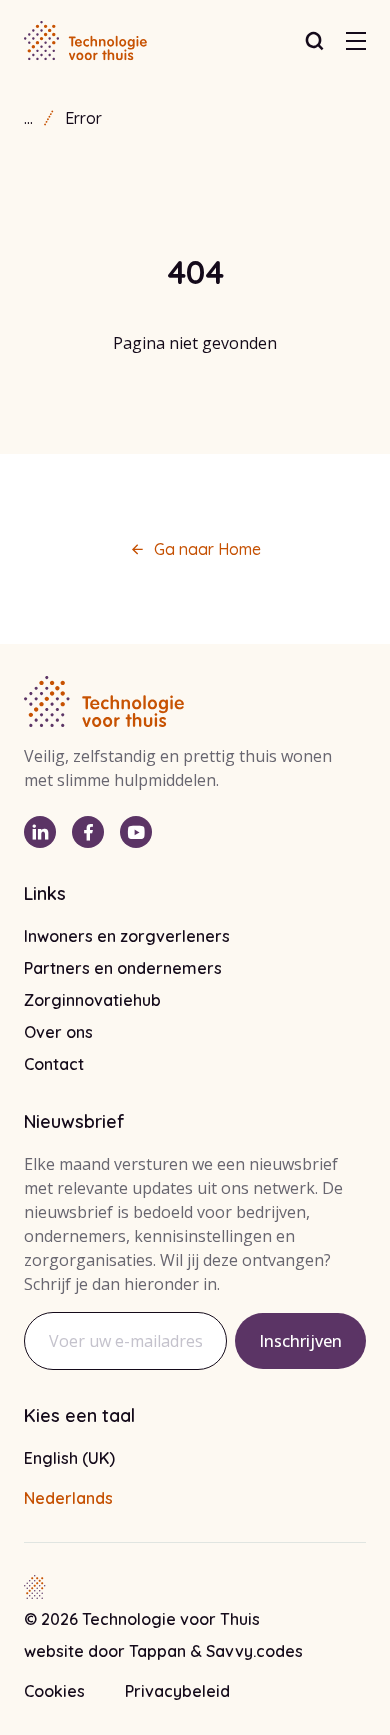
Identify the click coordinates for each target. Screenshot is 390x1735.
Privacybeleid (177, 1691)
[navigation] (356, 41)
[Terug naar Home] (85, 41)
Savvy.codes (254, 1651)
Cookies (54, 1691)
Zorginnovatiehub (92, 1000)
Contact (54, 1064)
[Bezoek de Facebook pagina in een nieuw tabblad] (88, 832)
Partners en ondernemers (123, 968)
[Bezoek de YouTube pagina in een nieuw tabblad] (136, 832)
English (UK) (69, 1458)
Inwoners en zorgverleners (127, 936)
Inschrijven (300, 1341)
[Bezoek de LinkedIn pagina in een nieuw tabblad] (40, 832)
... (28, 118)
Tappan (159, 1651)
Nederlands (68, 1498)
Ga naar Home (207, 549)
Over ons (58, 1032)
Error (83, 118)
